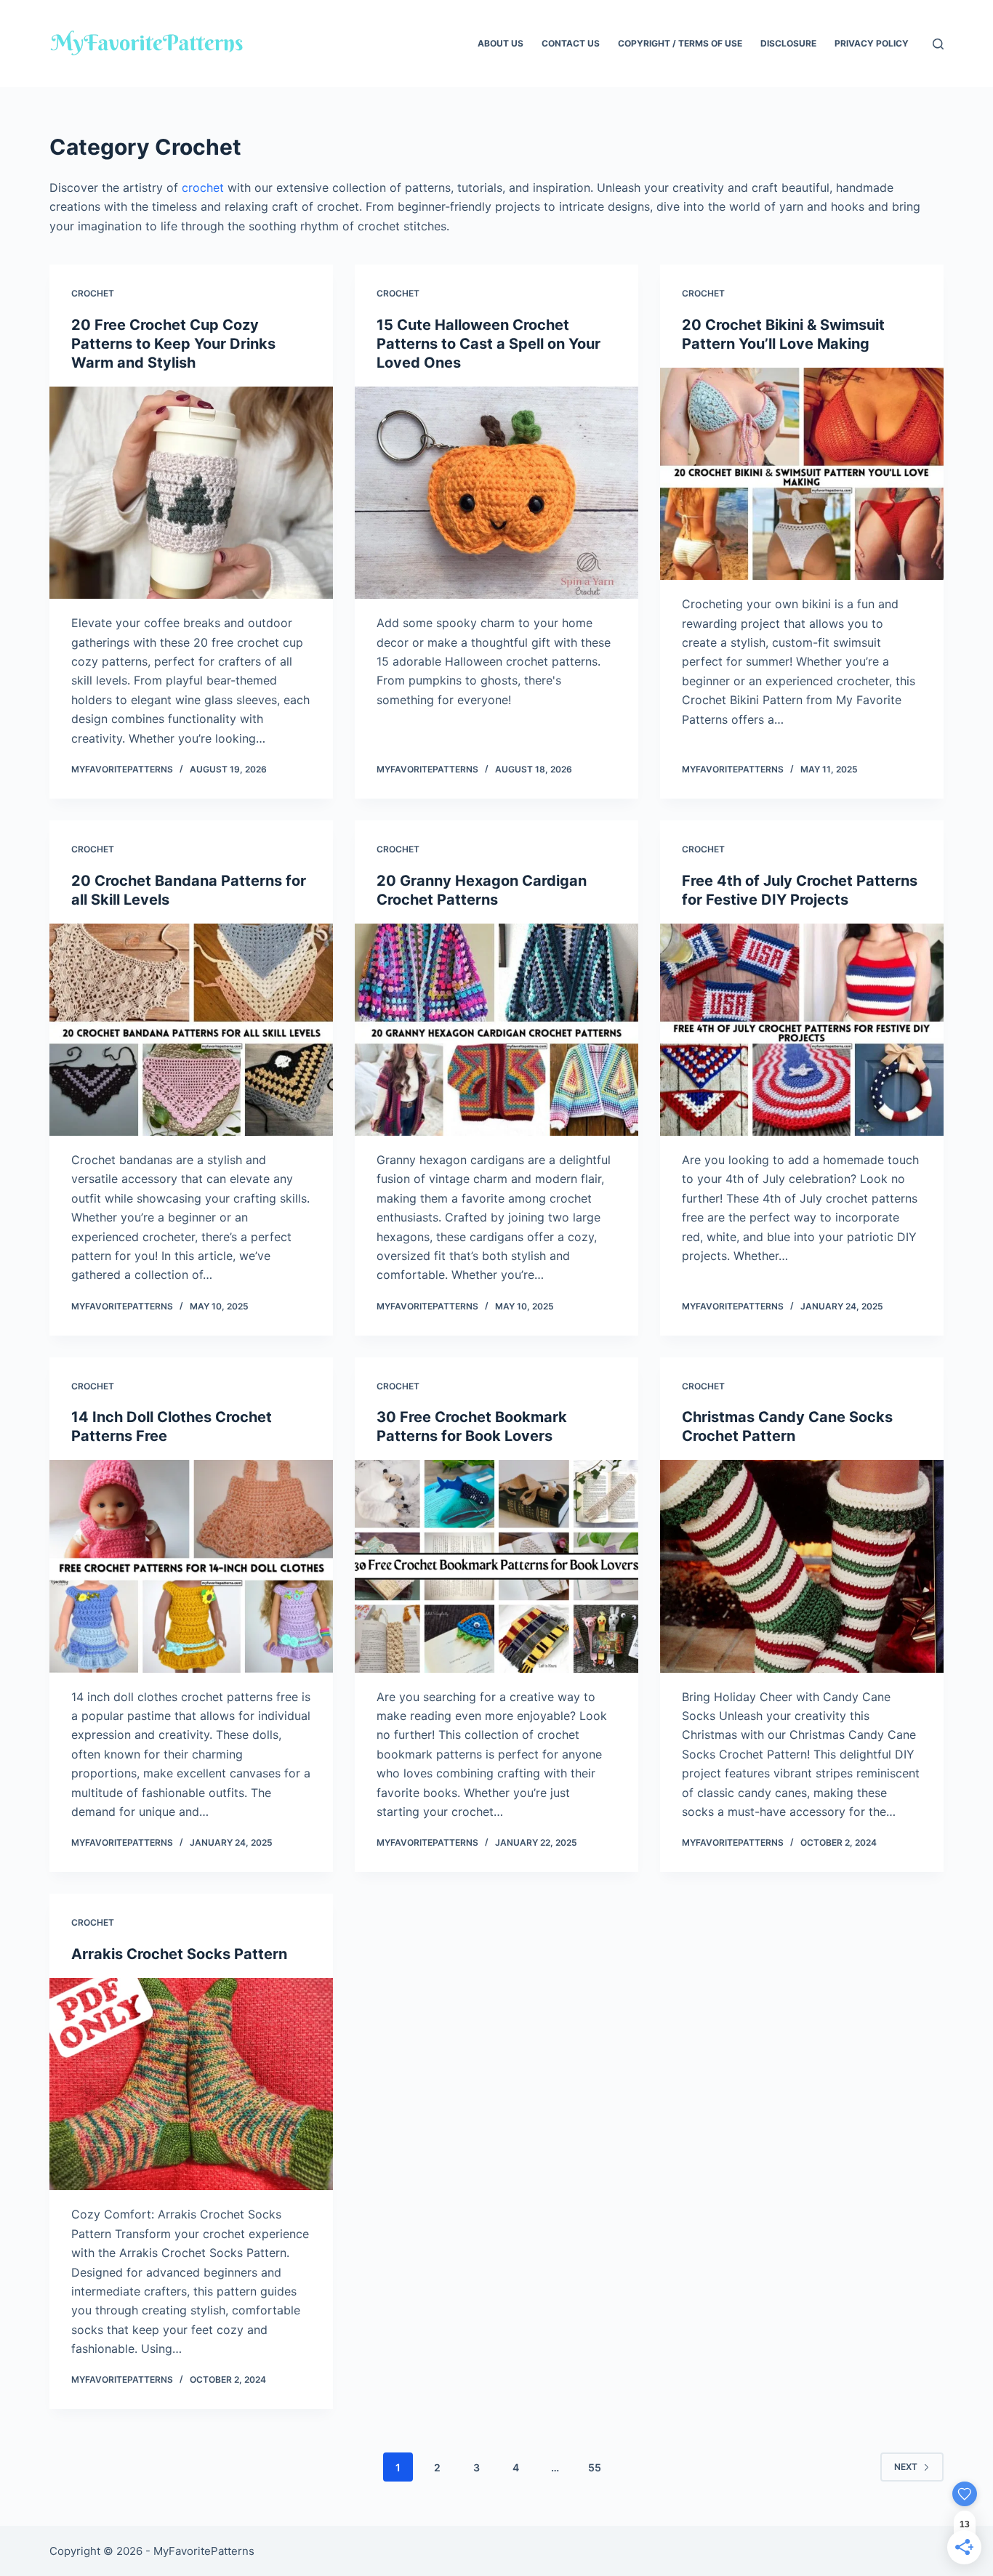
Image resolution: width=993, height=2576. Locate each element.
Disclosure (788, 43)
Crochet (93, 293)
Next (906, 2467)
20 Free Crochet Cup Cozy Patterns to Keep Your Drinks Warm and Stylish (173, 344)
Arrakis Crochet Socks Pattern (179, 1954)
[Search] (938, 44)
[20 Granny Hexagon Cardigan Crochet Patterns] (496, 1030)
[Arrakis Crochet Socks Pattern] (191, 2084)
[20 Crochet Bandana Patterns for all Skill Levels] (191, 1030)
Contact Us (571, 43)
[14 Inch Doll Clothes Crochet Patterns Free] (191, 1566)
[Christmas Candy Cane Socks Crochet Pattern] (802, 1566)
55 (595, 2467)
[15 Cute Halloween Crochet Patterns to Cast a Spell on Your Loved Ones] (496, 493)
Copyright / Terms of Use (680, 43)
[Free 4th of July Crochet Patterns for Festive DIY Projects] (802, 1030)
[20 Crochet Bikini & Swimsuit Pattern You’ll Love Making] (802, 474)
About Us (500, 43)
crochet (203, 187)
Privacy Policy (872, 43)
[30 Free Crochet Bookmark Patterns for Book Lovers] (496, 1566)
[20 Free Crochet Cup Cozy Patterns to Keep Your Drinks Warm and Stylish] (191, 493)
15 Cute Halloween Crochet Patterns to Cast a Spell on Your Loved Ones (489, 344)
